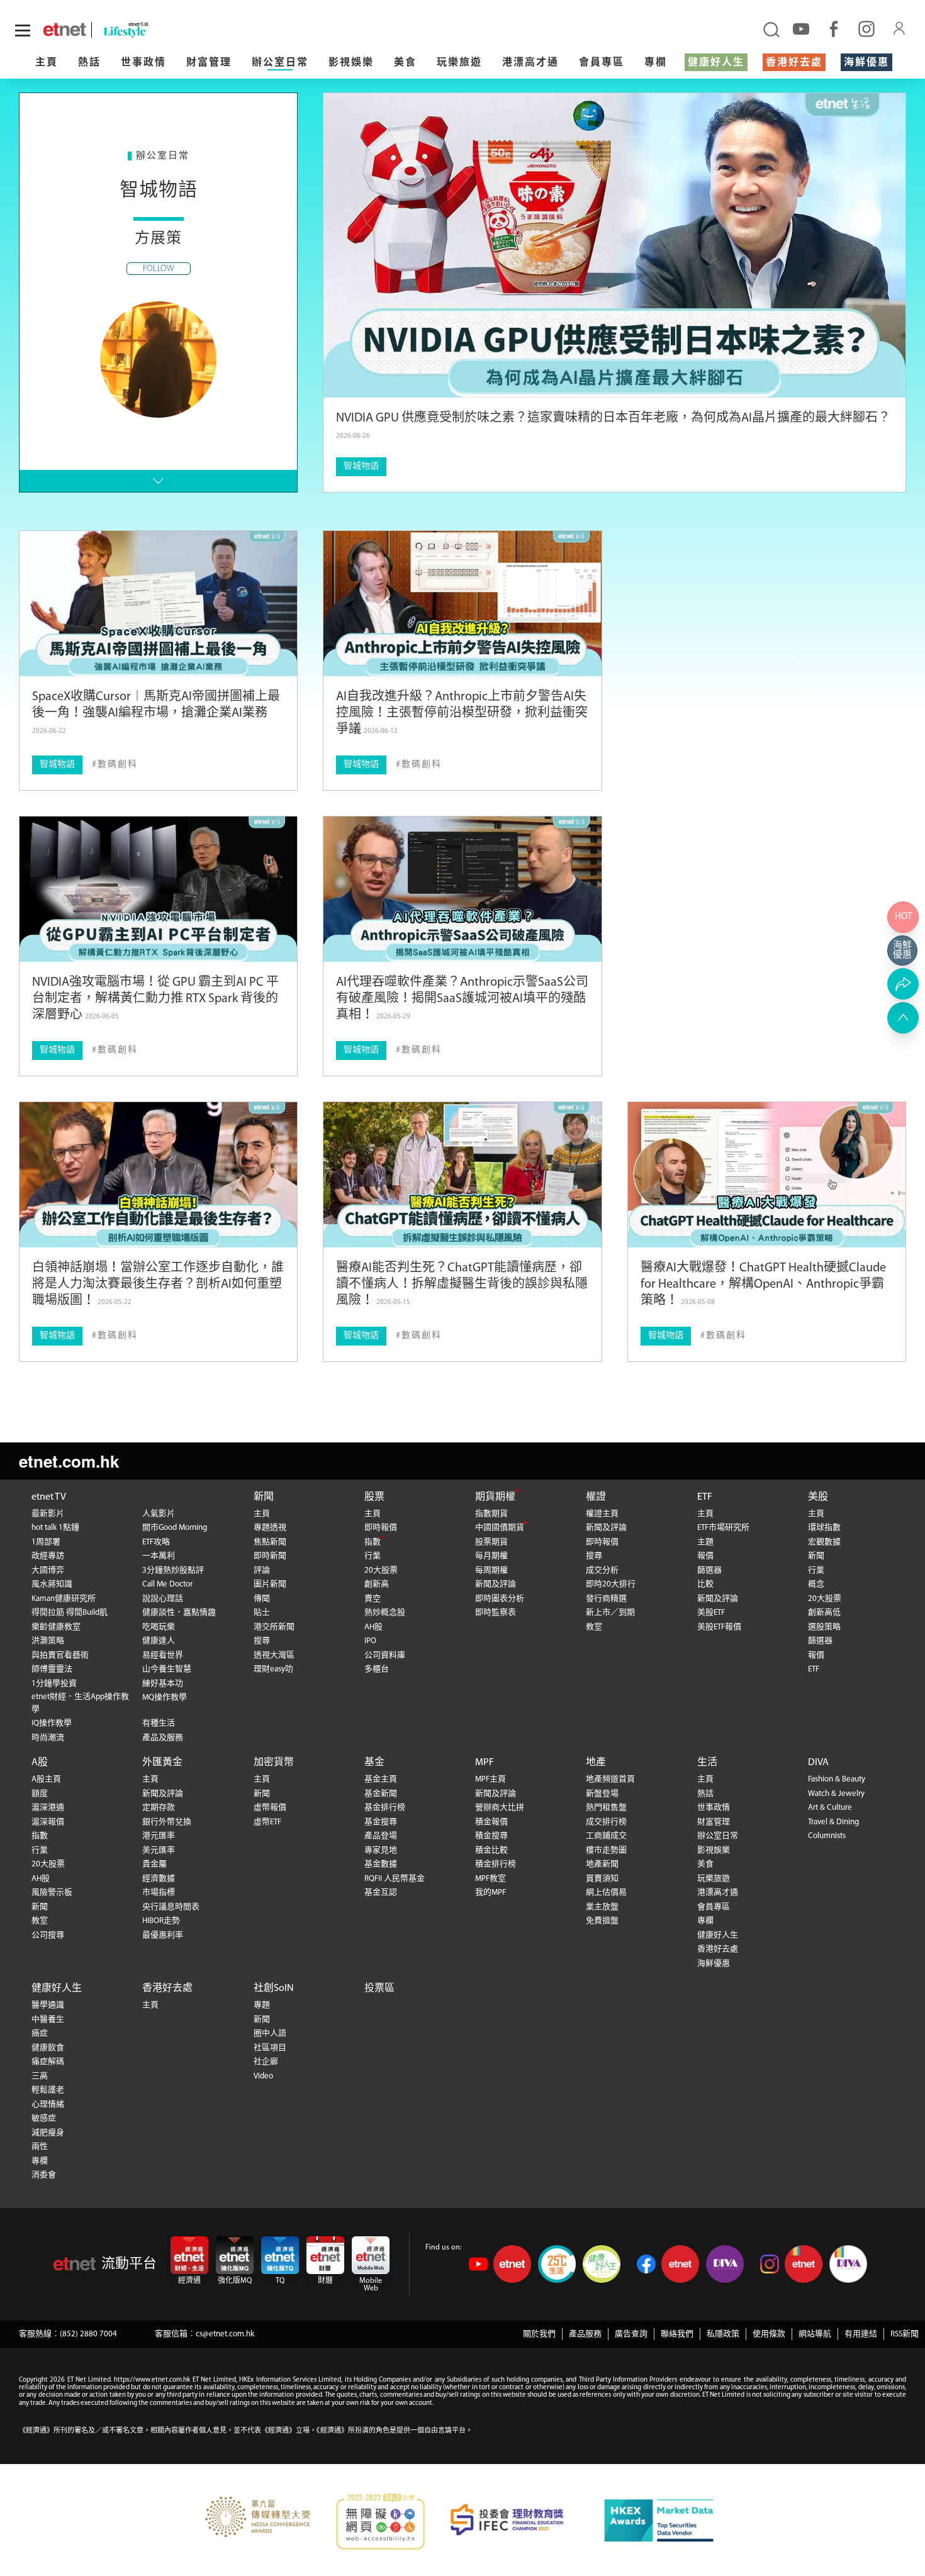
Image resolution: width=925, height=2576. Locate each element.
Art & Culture (830, 1808)
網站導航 (815, 2334)
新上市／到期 (610, 1613)
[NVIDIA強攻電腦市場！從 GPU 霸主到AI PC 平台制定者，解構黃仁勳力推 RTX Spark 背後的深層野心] (158, 889)
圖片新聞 (270, 1584)
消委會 (44, 2175)
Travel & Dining (833, 1822)
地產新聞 (602, 1864)
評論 (262, 1570)
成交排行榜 (606, 1822)
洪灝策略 (48, 1641)
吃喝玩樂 (159, 1627)
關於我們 (539, 2334)
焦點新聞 (270, 1542)
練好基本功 (163, 1684)
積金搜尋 (491, 1836)
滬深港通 (48, 1808)
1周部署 (46, 1542)
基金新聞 (381, 1794)
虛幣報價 (270, 1808)
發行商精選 (606, 1599)
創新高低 (824, 1613)
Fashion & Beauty (837, 1779)
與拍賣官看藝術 (60, 1655)
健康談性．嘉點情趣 (179, 1613)
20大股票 (381, 1570)
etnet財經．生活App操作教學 (80, 1703)
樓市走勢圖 (606, 1850)
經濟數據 (159, 1879)
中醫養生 (48, 2020)
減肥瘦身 (48, 2133)
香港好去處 (794, 63)
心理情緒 (48, 2105)
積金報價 (491, 1822)
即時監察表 (496, 1613)
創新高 (377, 1584)
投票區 (379, 1988)
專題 (262, 2005)
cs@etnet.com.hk (225, 2334)
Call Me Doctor (167, 1584)
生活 (707, 1763)
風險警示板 (52, 1893)
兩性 (40, 2147)
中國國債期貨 (500, 1528)
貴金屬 (154, 1864)
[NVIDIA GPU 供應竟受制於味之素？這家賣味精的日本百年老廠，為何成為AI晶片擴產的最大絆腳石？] (614, 245)
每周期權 (491, 1570)
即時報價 (381, 1528)
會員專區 (602, 63)
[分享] (903, 984)
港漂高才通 (530, 63)
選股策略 (824, 1627)
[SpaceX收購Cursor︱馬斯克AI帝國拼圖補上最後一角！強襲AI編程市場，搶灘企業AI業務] (158, 604)
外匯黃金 (162, 1763)
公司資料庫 (385, 1655)
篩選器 (709, 1570)
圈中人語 (270, 2033)
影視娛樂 (351, 63)
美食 (405, 63)
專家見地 (381, 1850)
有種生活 (159, 1723)
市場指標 (159, 1893)
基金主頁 (381, 1779)
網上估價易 (606, 1893)
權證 (596, 1497)
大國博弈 (48, 1570)
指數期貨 (491, 1514)
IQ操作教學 (52, 1723)
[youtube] (801, 28)
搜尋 (262, 1641)
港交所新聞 (274, 1627)
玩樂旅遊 (459, 63)
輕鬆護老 (48, 2090)
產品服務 (585, 2334)
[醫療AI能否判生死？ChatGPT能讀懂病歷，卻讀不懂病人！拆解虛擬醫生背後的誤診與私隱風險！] (462, 1175)
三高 (40, 2076)
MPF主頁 (491, 1779)
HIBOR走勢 (161, 1921)
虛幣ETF (267, 1822)
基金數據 (381, 1864)
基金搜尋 (381, 1822)
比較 (705, 1584)
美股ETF (711, 1613)
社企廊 (266, 2062)
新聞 (264, 1497)
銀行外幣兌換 (167, 1822)
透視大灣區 (274, 1655)
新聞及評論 (496, 1584)
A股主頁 (46, 1779)
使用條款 (769, 2334)
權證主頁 (602, 1514)
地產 (596, 1763)
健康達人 (159, 1641)
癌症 (40, 2033)
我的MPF (491, 1893)
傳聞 (262, 1599)
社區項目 (270, 2048)
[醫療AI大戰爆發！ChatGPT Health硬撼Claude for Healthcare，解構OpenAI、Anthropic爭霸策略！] (767, 1175)
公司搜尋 (48, 1935)
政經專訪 (48, 1556)
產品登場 (381, 1836)
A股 (40, 1763)
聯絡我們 (677, 2334)
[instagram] (866, 28)
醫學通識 (48, 2005)
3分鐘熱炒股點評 (173, 1570)
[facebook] (834, 28)
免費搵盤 (602, 1921)
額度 (40, 1794)
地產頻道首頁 (610, 1779)
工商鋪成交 (606, 1836)
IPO (370, 1641)
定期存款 (159, 1808)
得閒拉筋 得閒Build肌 (70, 1613)
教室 (594, 1627)
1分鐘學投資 (54, 1684)
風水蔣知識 (52, 1584)
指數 (373, 1542)
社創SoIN (274, 1988)
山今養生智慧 (167, 1669)
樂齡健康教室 (56, 1627)
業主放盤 (602, 1907)
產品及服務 (163, 1738)
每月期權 (491, 1556)
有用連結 (861, 2334)
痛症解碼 (48, 2062)
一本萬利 (159, 1556)
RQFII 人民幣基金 (395, 1879)
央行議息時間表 (171, 1907)
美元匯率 (159, 1850)
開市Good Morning (175, 1528)
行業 (373, 1556)
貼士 (262, 1613)
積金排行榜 (496, 1864)
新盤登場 (602, 1794)
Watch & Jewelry (836, 1794)
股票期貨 (491, 1542)
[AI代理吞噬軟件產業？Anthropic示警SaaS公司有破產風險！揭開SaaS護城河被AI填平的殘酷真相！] (462, 889)
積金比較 (491, 1850)
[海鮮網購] (903, 951)
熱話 (89, 63)
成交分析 (602, 1570)
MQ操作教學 (165, 1698)
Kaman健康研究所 (64, 1599)
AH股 (373, 1627)
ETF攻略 (156, 1542)
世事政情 (143, 63)
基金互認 (381, 1893)
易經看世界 (163, 1655)
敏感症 (44, 2118)
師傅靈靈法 (52, 1669)
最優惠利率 (163, 1935)
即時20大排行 (611, 1584)
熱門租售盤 (606, 1808)
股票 (374, 1497)
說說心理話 (163, 1599)
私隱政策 (723, 2334)
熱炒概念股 (385, 1613)
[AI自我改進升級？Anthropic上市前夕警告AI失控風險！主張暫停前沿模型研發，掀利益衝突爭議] (462, 604)
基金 (374, 1763)
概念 (816, 1584)
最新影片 (48, 1514)
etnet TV (49, 1497)
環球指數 (824, 1528)
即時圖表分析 (500, 1599)
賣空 (373, 1599)
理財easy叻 (273, 1669)
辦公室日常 (280, 63)
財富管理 (209, 63)
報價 (705, 1556)
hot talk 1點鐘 (55, 1528)
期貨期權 (495, 1497)
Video (263, 2076)
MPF (485, 1763)
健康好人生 (716, 63)
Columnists (827, 1836)
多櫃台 (377, 1669)
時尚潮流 (48, 1738)
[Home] (64, 30)
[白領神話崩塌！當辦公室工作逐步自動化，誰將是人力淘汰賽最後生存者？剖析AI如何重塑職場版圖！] (158, 1175)
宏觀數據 (824, 1542)
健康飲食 (48, 2048)
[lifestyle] (161, 30)
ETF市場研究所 (723, 1528)
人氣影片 (159, 1514)
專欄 (656, 63)
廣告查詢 (631, 2334)
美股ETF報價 (719, 1627)
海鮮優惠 (866, 63)
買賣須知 (602, 1879)
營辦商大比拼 (500, 1808)
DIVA (818, 1763)
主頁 (47, 63)
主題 (705, 1542)
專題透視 (270, 1528)
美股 (818, 1497)
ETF (705, 1497)
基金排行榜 (385, 1808)
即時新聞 (270, 1556)
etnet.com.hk (69, 1461)
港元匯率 (159, 1836)
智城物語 (361, 466)
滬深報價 (48, 1822)
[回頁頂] (903, 1018)
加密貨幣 (274, 1763)
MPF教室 (491, 1879)
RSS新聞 (905, 2334)
